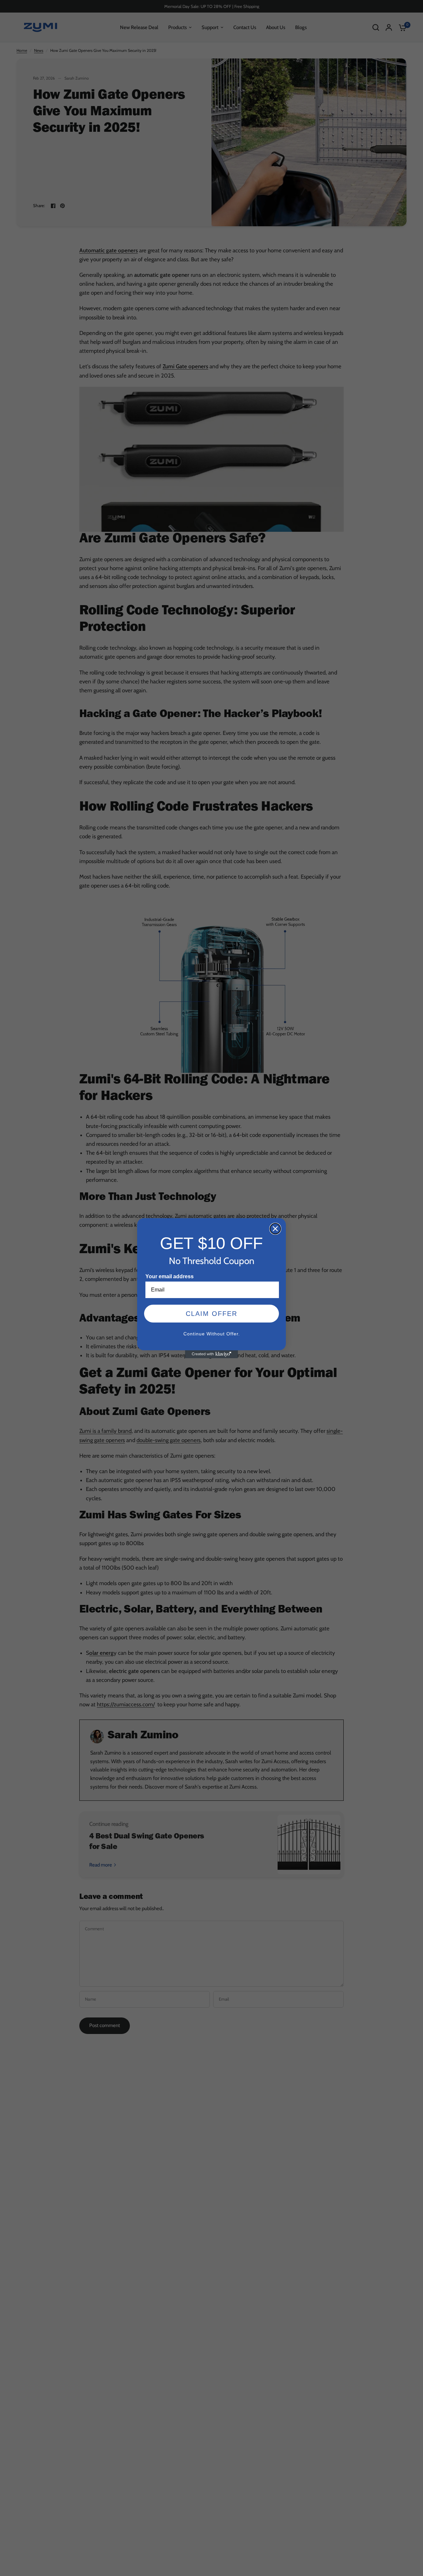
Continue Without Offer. (212, 1334)
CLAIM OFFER (211, 1314)
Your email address (170, 1276)
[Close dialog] (275, 1229)
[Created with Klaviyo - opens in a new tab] (211, 1354)
